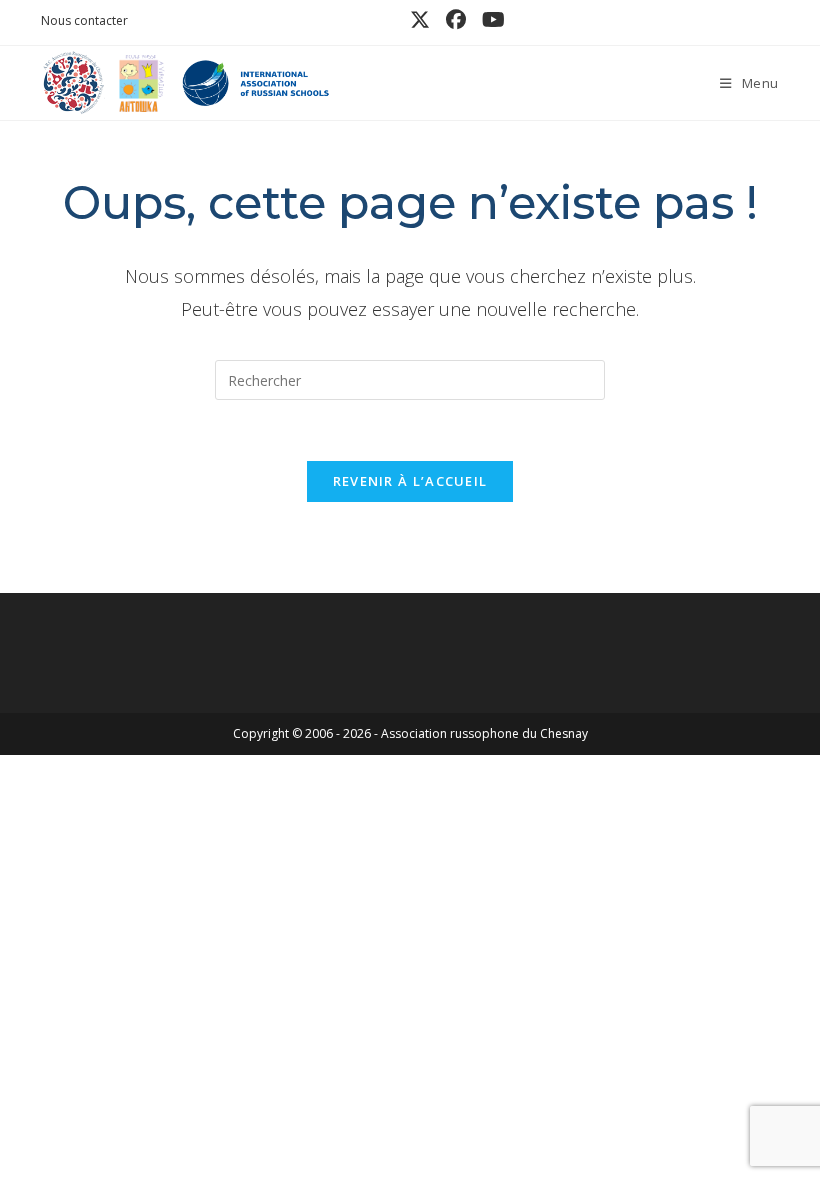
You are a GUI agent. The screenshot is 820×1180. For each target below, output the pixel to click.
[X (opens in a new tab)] (420, 20)
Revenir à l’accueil (410, 481)
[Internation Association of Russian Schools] (254, 81)
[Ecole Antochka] (137, 81)
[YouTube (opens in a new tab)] (489, 20)
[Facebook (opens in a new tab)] (456, 20)
